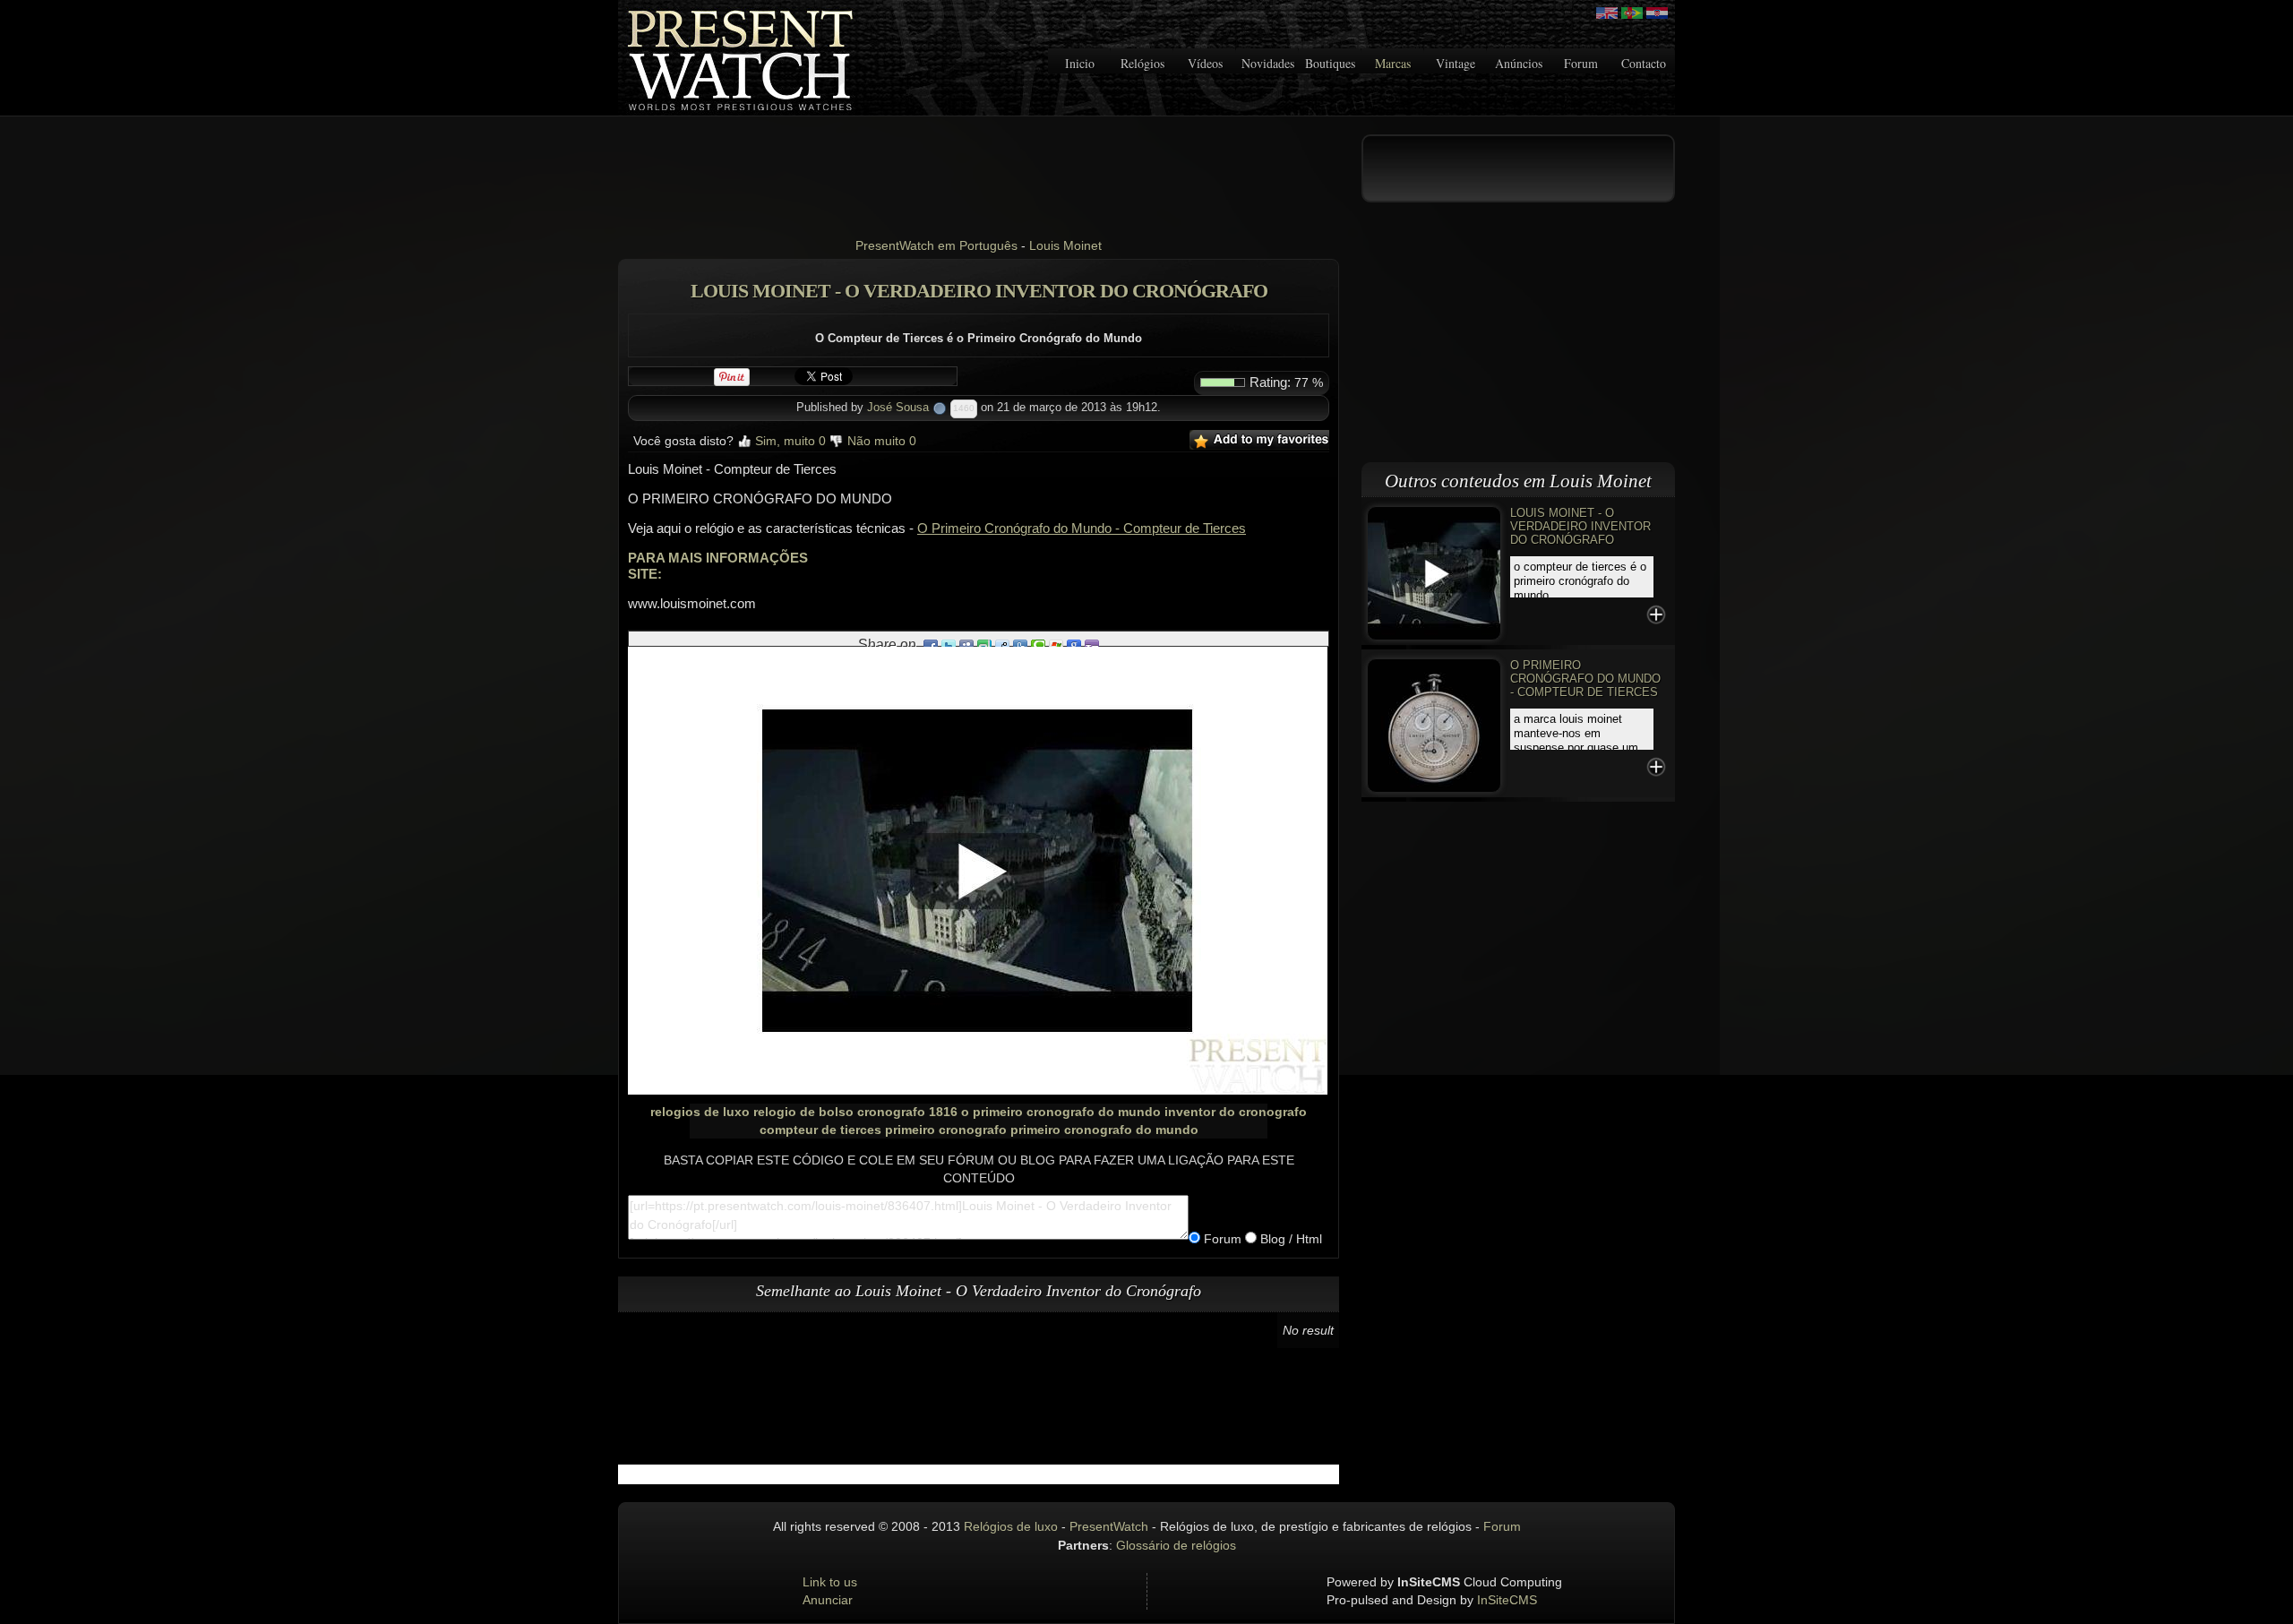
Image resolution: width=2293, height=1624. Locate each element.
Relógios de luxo (1011, 1526)
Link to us (830, 1582)
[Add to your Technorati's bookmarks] (1038, 645)
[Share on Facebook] (931, 645)
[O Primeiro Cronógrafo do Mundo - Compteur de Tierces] (1434, 724)
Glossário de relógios (1176, 1545)
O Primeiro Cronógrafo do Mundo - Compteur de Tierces (1082, 528)
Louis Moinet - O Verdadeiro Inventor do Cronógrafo (1580, 526)
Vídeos (1205, 63)
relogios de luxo (700, 1112)
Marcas (1393, 63)
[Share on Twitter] (949, 645)
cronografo (891, 1112)
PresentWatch (1109, 1526)
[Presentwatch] (1607, 13)
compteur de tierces (820, 1130)
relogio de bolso (803, 1112)
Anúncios (1519, 63)
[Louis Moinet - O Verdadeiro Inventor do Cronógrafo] (1434, 572)
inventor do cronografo (1236, 1112)
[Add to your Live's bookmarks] (1056, 645)
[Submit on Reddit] (1002, 645)
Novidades (1268, 63)
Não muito (880, 441)
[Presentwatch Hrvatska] (1657, 13)
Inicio (1080, 63)
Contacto (1644, 63)
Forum (1581, 63)
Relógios (1142, 63)
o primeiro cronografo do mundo (1061, 1112)
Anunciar (828, 1600)
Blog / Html (1289, 1239)
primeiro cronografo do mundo (1104, 1130)
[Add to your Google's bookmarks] (1074, 645)
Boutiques (1330, 63)
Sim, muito (789, 441)
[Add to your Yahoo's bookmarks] (1092, 645)
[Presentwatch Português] (1632, 13)
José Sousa (898, 407)
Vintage (1456, 63)
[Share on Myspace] (966, 645)
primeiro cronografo (946, 1130)
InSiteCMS (1507, 1600)
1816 (943, 1112)
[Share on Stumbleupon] (984, 645)
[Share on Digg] (1020, 645)
